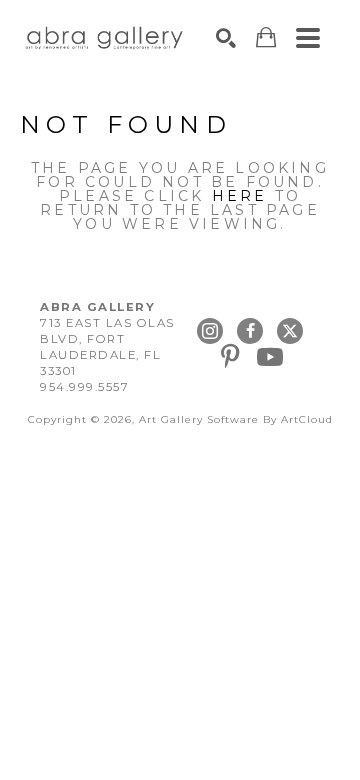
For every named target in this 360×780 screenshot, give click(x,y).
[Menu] (308, 38)
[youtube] (270, 357)
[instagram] (210, 331)
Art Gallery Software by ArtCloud (236, 419)
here (240, 196)
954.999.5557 (84, 387)
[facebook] (250, 331)
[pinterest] (230, 357)
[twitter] (290, 331)
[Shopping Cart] (266, 37)
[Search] (226, 38)
